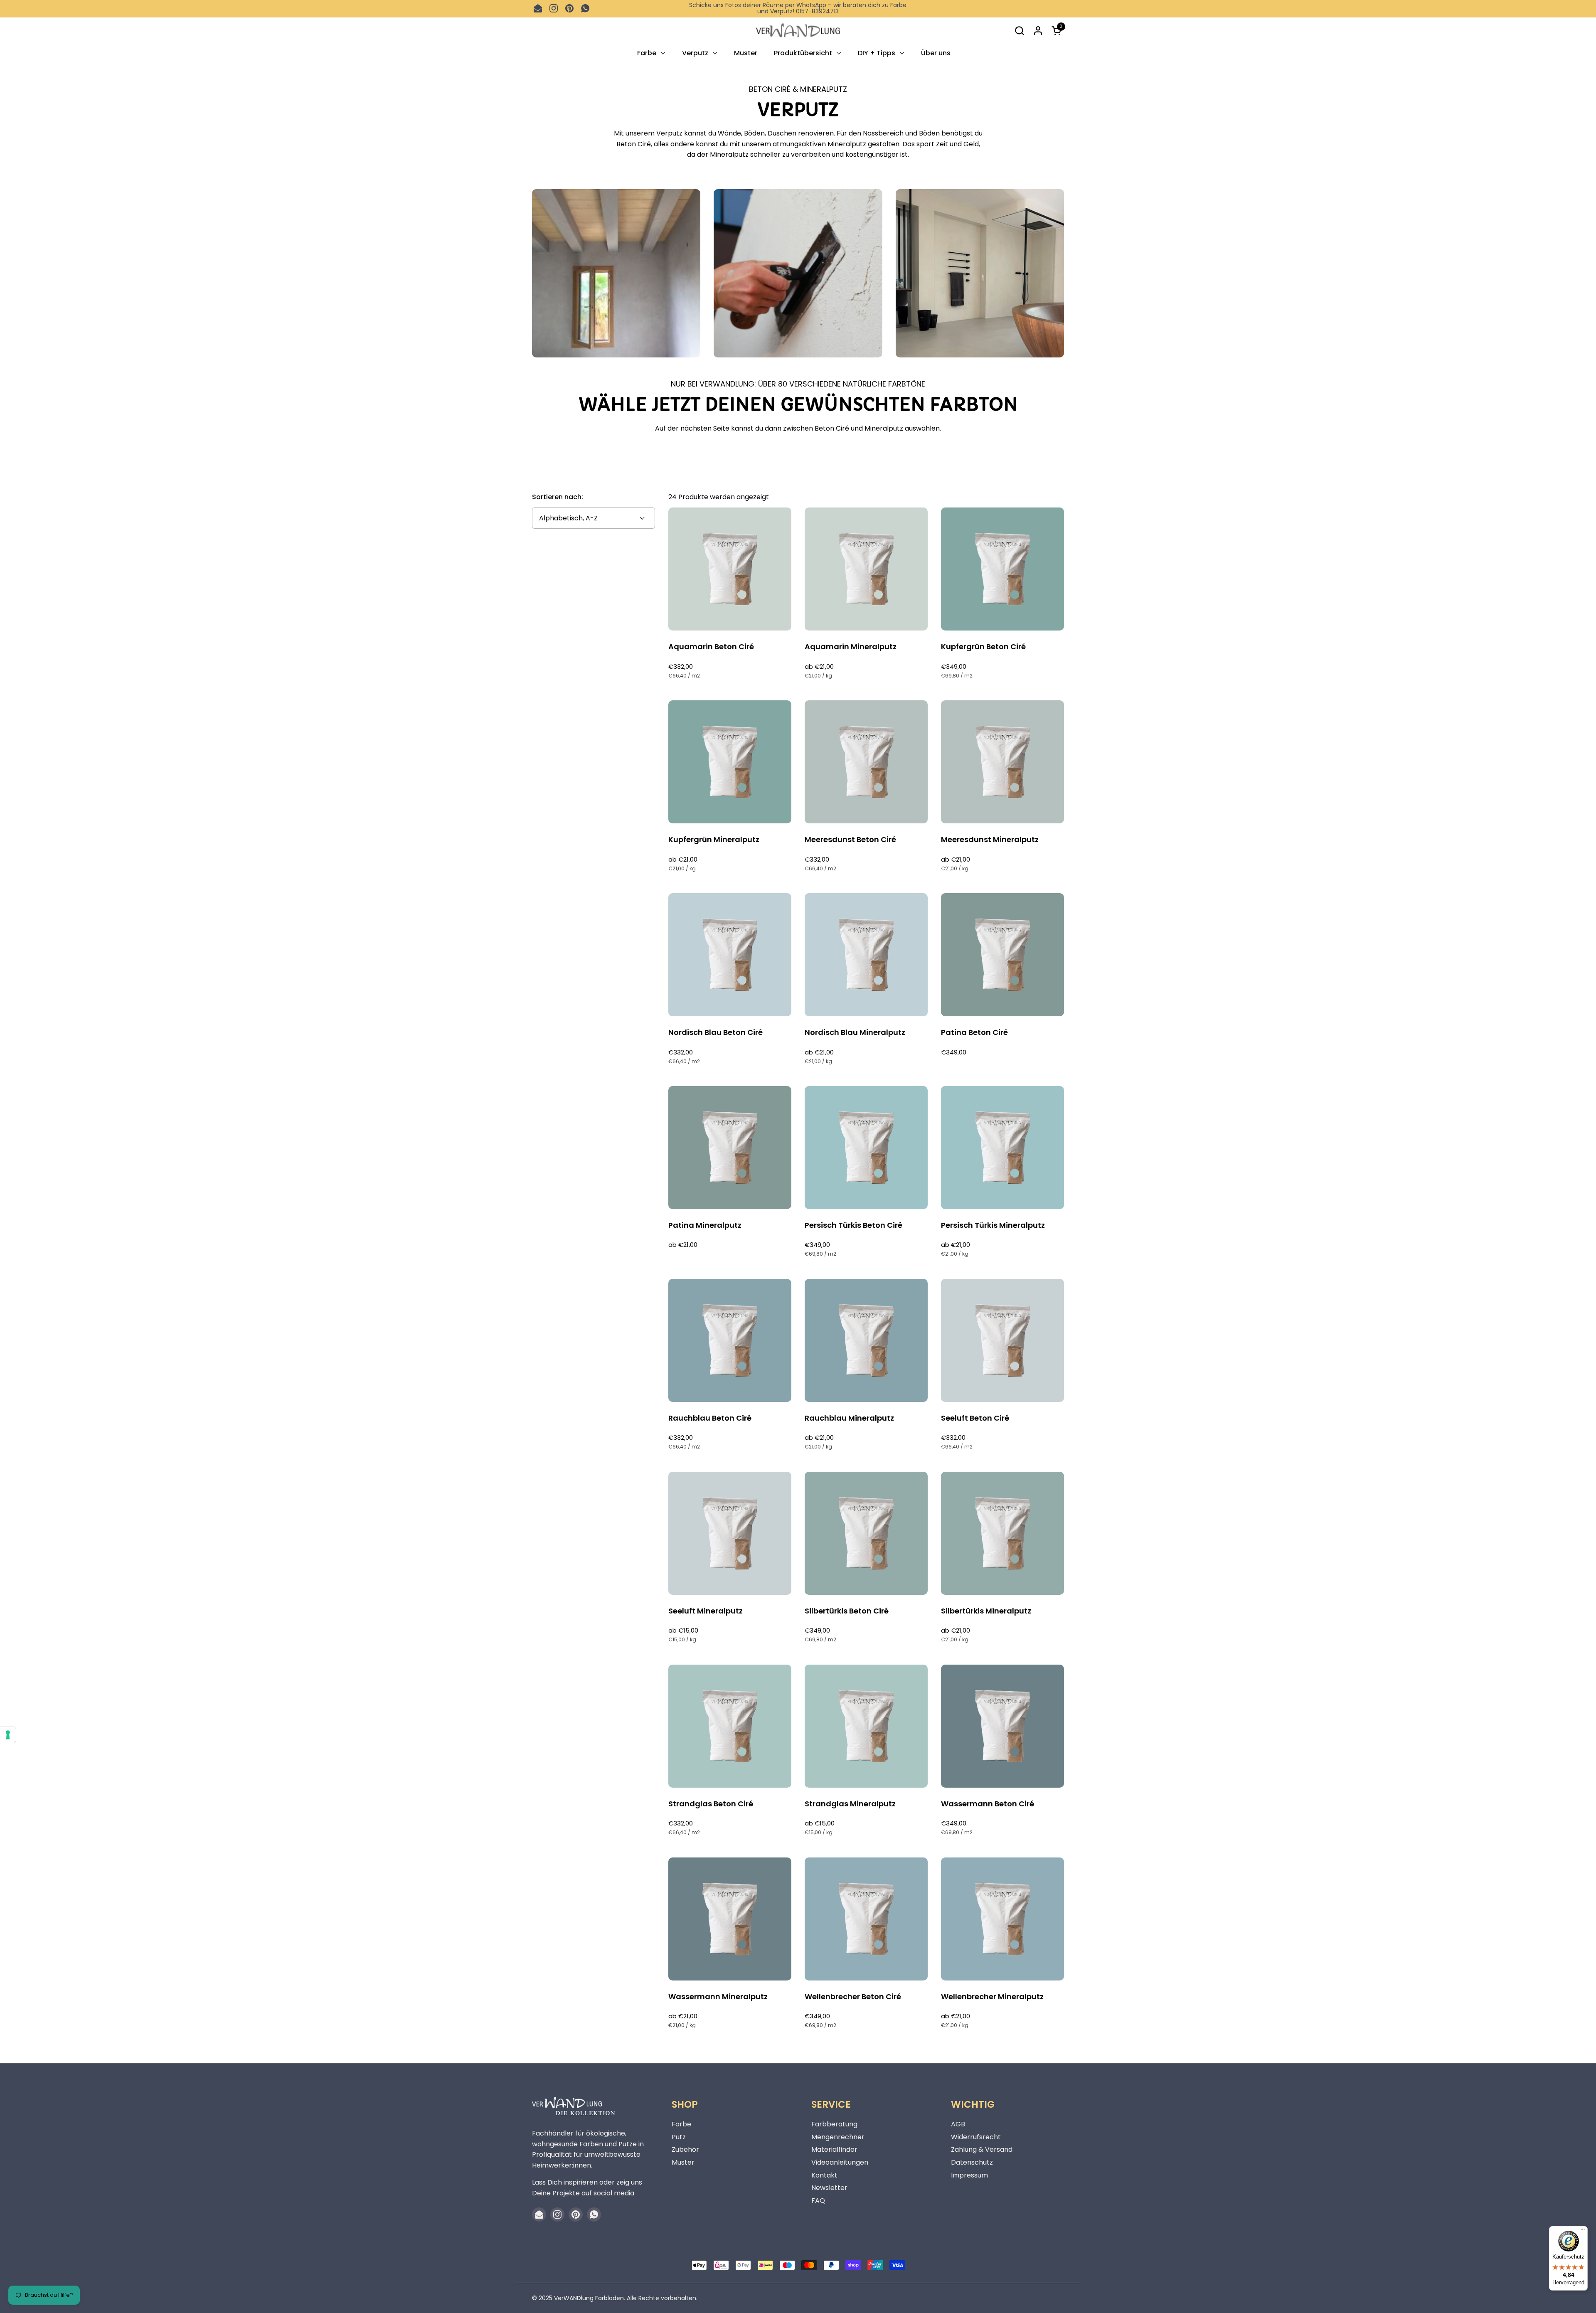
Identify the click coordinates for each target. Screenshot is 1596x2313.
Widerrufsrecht (976, 2137)
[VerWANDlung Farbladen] (798, 31)
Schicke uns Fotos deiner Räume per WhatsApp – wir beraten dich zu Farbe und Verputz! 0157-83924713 (798, 9)
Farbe (681, 2124)
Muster (683, 2162)
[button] (1019, 31)
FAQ (818, 2201)
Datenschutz (972, 2162)
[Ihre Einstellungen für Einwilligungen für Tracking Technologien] (8, 1735)
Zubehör (685, 2149)
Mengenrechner (838, 2137)
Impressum (969, 2175)
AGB (958, 2124)
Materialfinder (834, 2149)
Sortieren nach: (558, 497)
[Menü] (1583, 2231)
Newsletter (829, 2188)
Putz (679, 2137)
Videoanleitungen (840, 2162)
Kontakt (824, 2175)
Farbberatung (834, 2124)
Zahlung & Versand (982, 2149)
